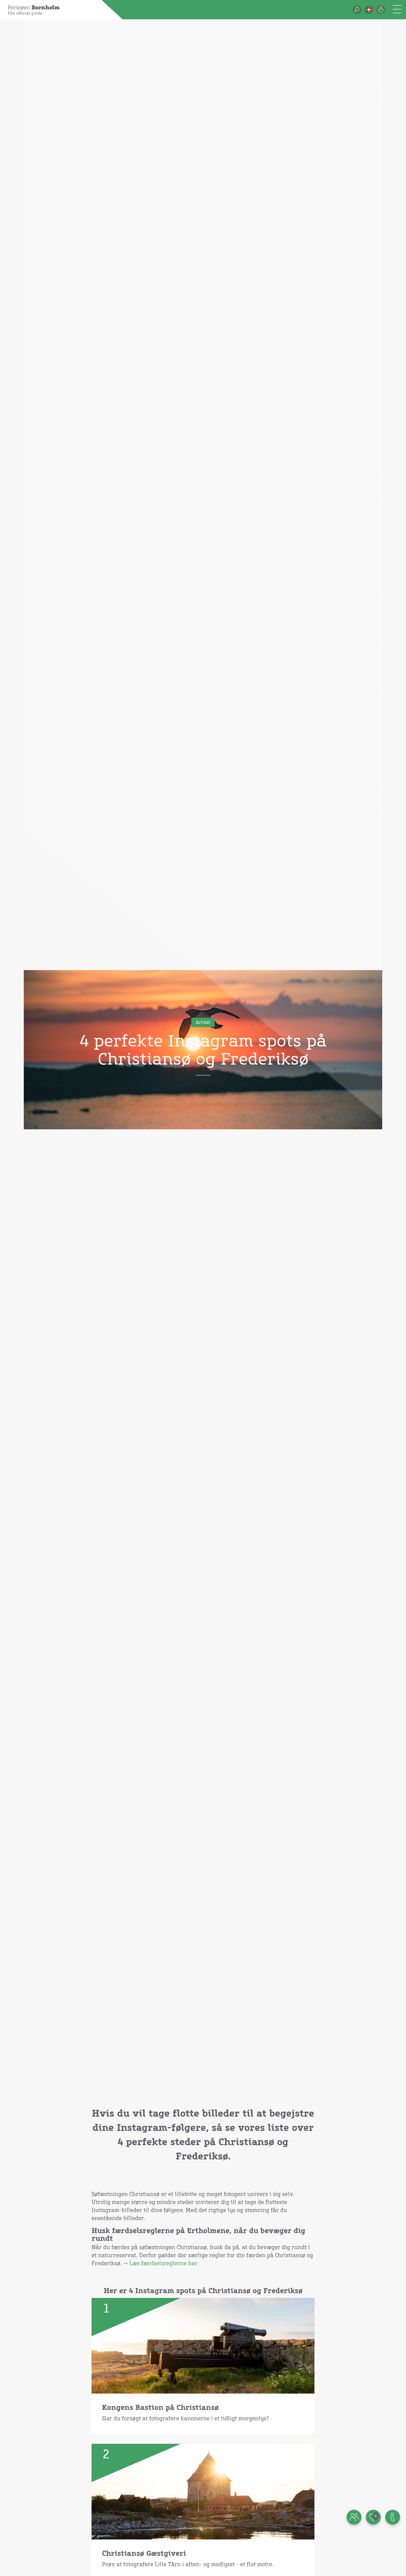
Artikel (203, 1023)
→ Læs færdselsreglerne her (160, 2264)
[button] (369, 10)
